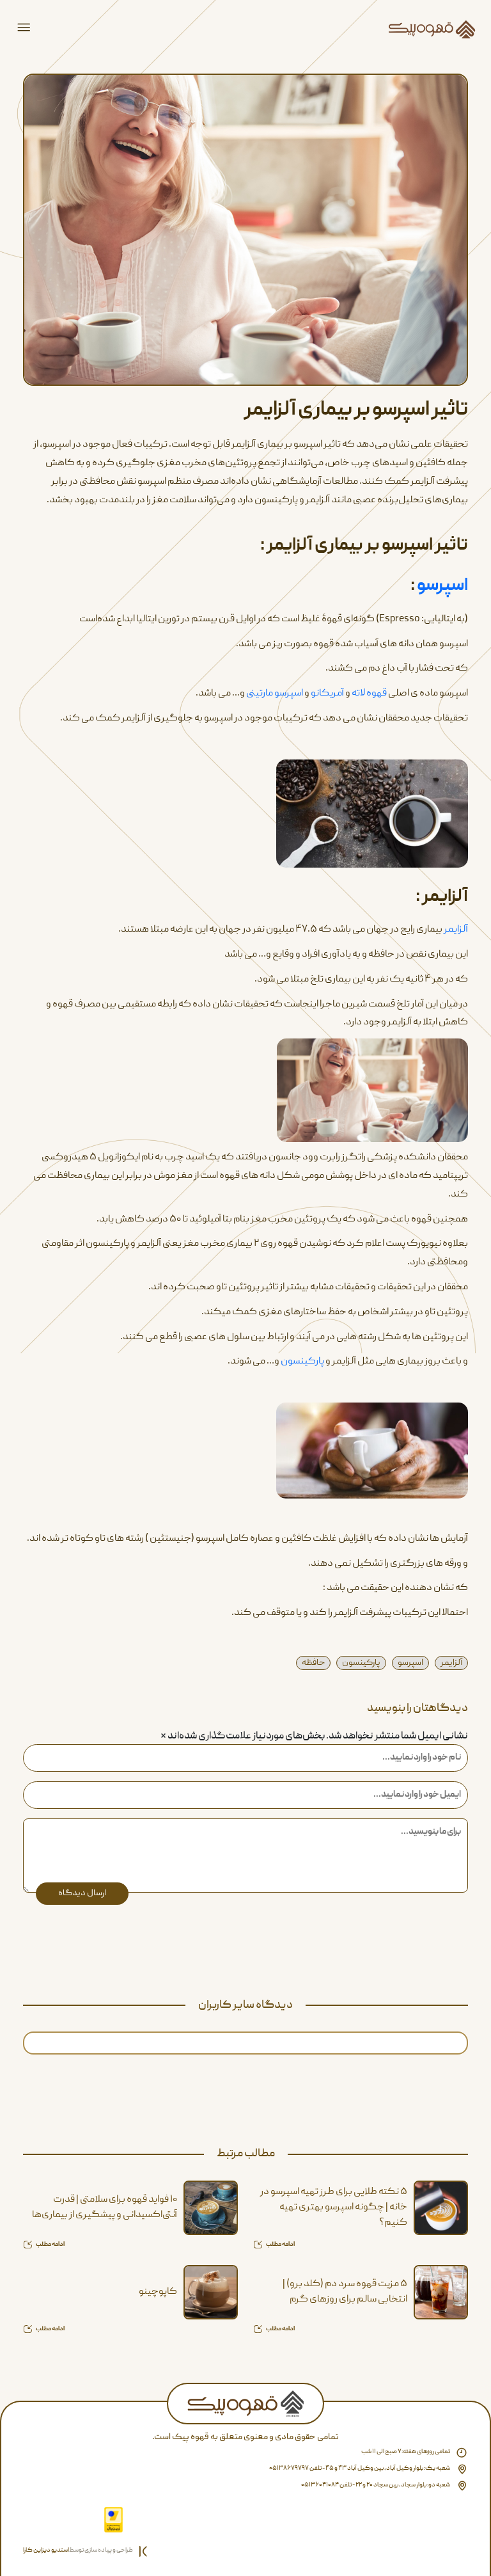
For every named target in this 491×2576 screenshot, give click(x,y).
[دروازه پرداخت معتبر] (113, 2520)
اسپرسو (442, 586)
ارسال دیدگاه (82, 1893)
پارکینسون (302, 1362)
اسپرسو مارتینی (275, 694)
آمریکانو (328, 694)
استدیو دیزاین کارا (46, 2550)
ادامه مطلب (280, 2245)
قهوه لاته (369, 694)
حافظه (313, 1663)
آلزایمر (456, 930)
